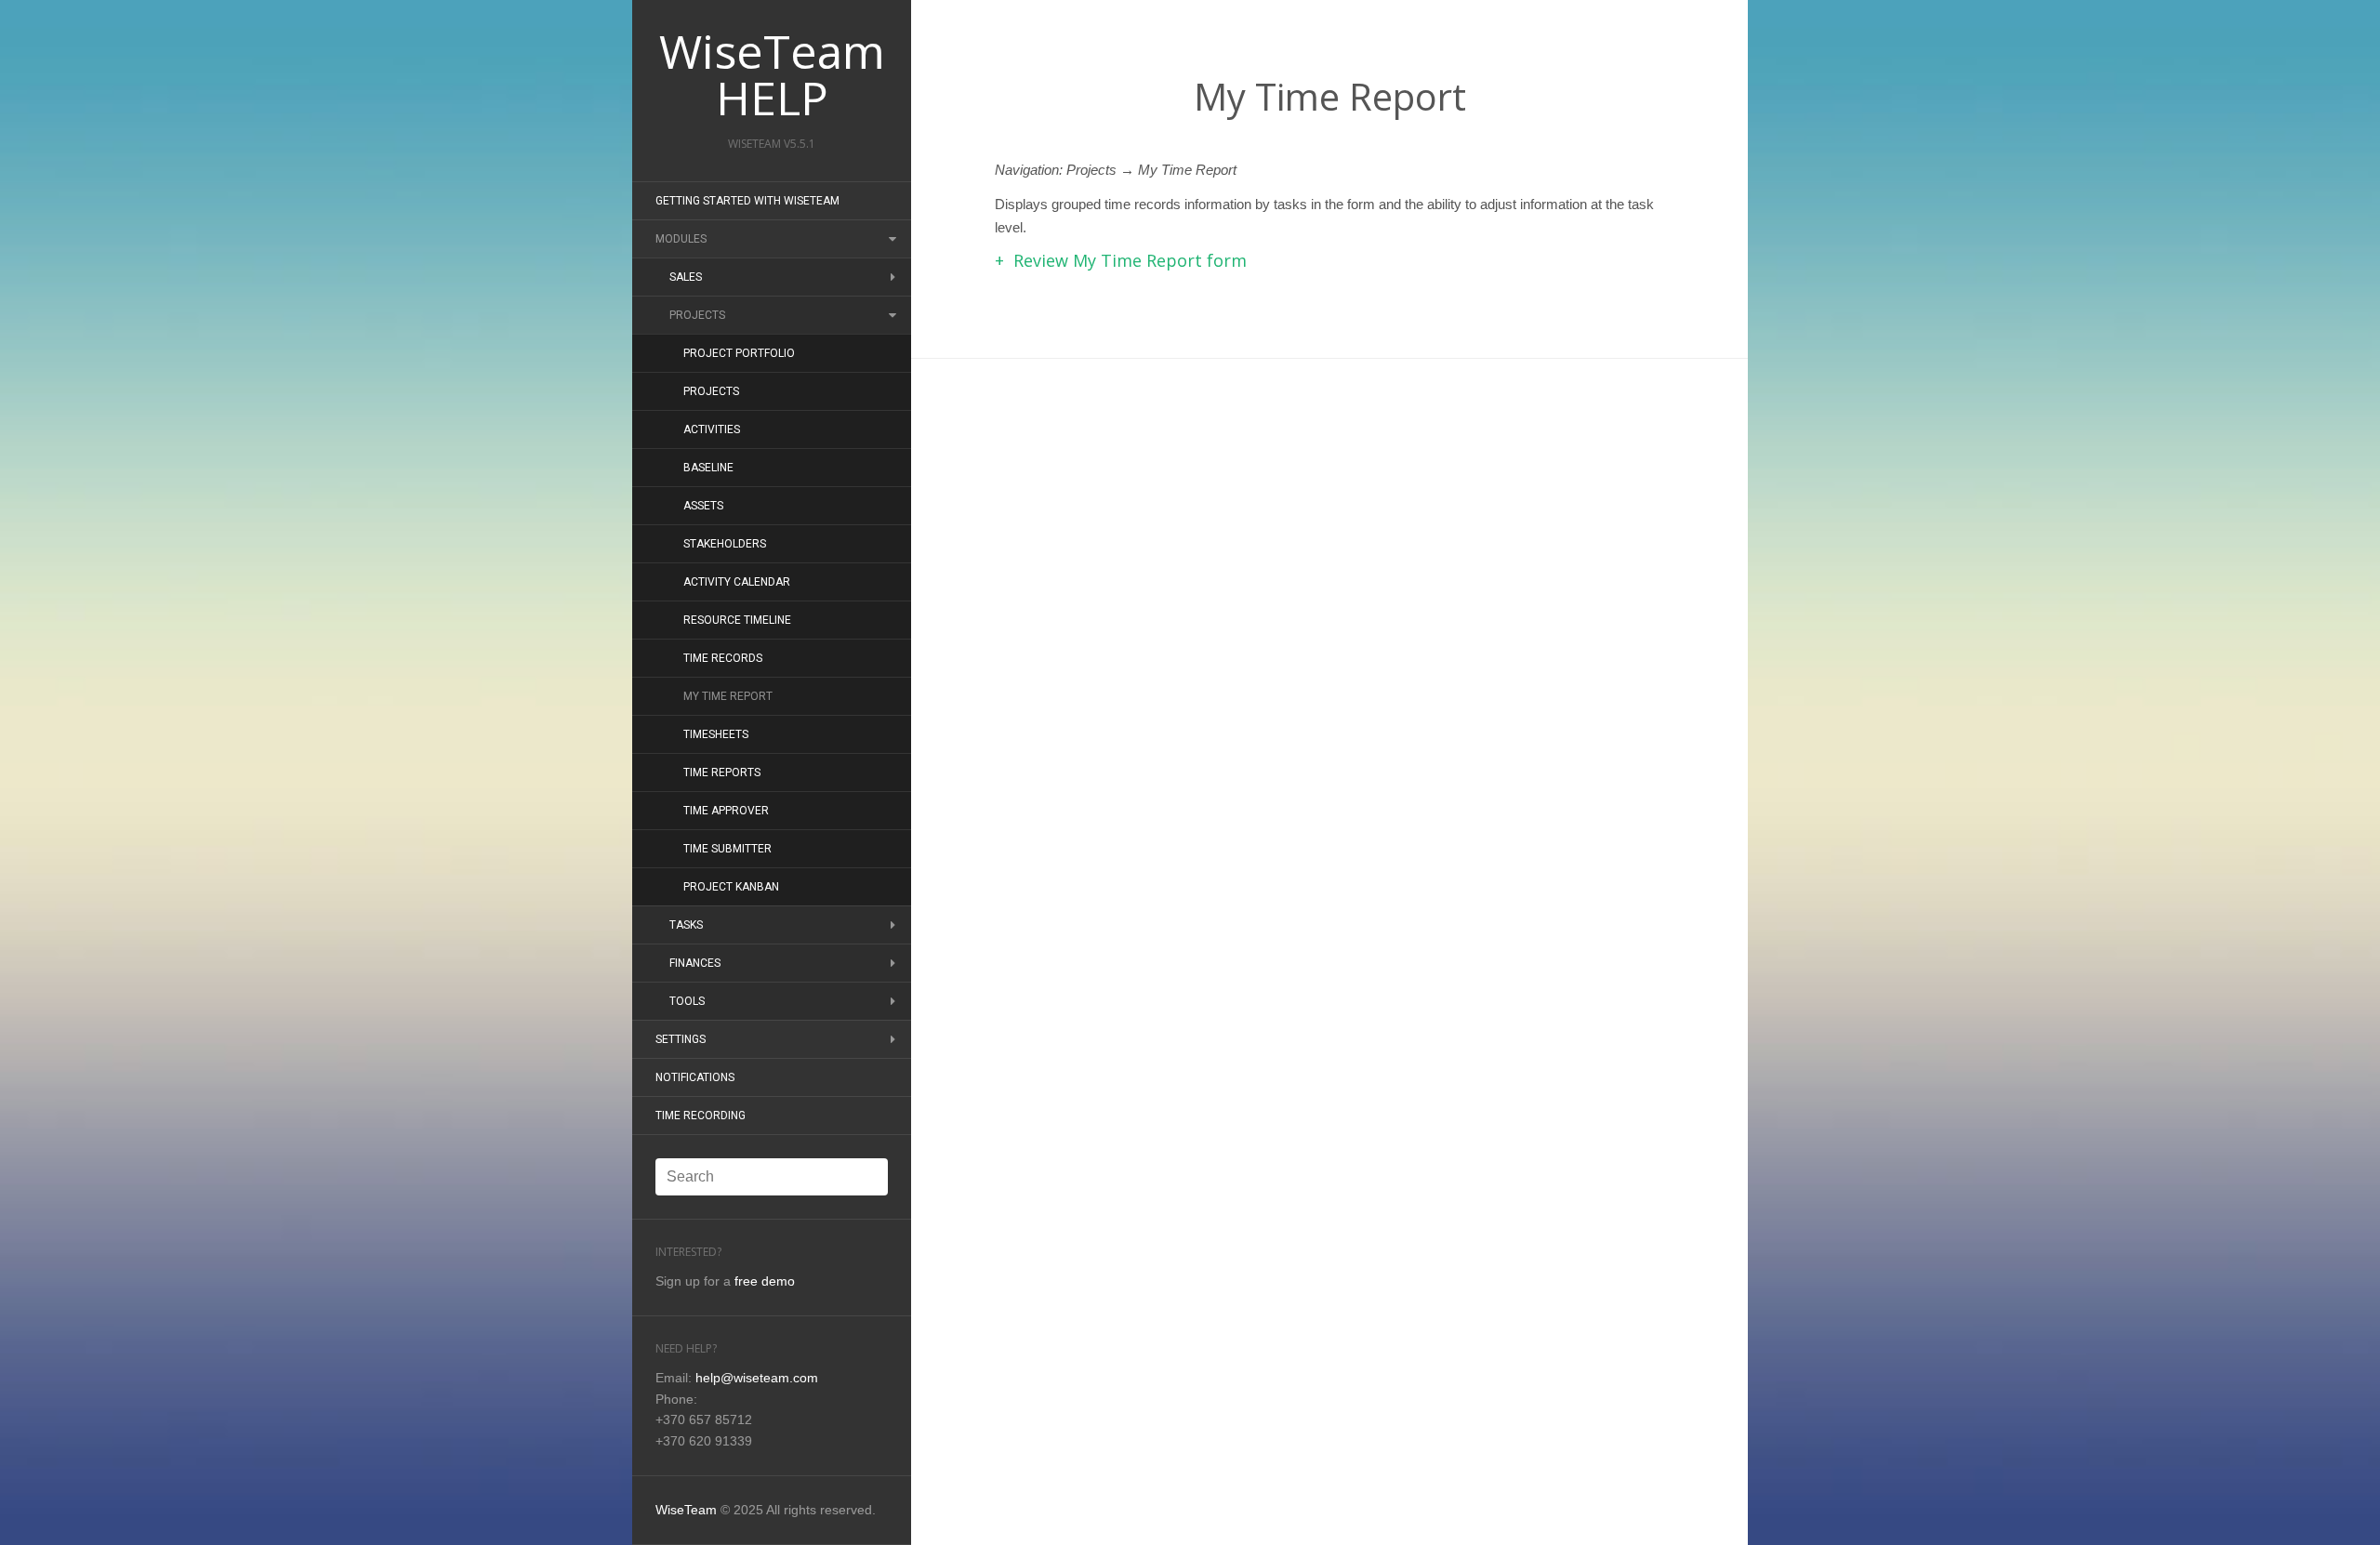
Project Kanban (731, 887)
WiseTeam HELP (772, 74)
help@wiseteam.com (757, 1378)
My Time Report (728, 696)
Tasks (686, 925)
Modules (681, 239)
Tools (687, 1001)
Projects (697, 315)
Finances (695, 963)
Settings (681, 1039)
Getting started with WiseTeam (747, 201)
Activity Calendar (737, 582)
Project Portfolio (739, 353)
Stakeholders (725, 544)
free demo (765, 1281)
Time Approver (726, 811)
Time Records (723, 658)
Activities (712, 429)
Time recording (701, 1116)
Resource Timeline (737, 620)
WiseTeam (686, 1510)
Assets (703, 506)
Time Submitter (727, 849)
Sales (686, 277)
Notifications (695, 1077)
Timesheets (716, 734)
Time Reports (722, 772)
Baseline (708, 468)
